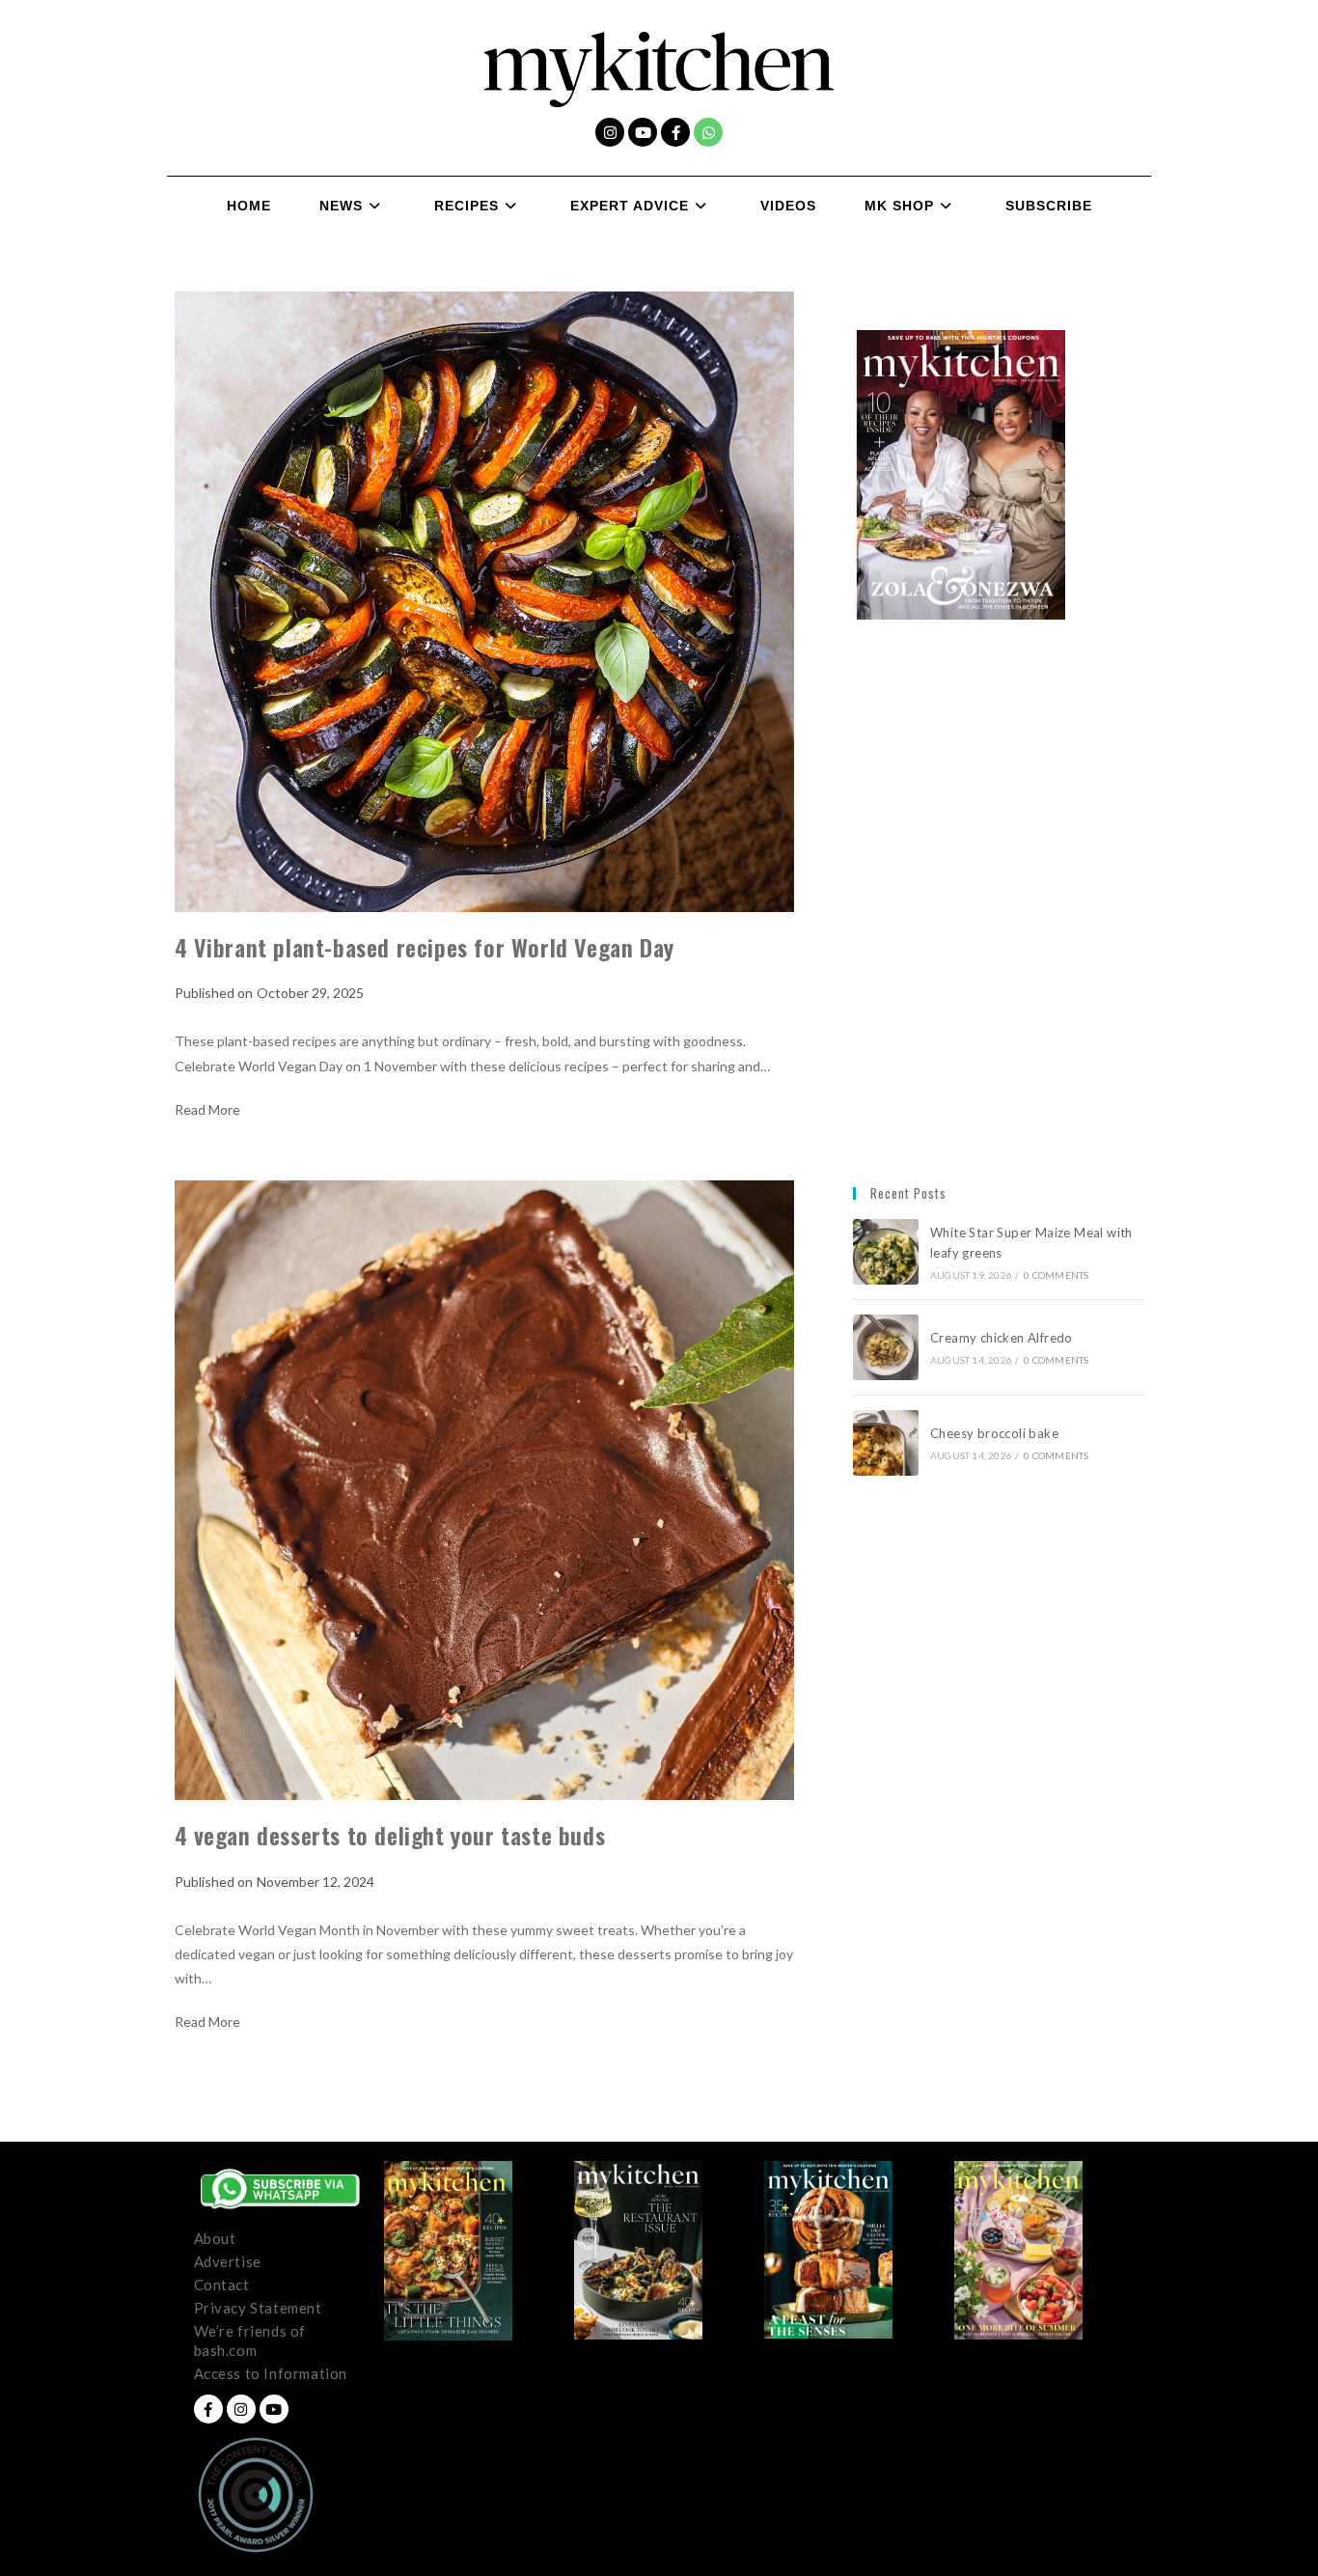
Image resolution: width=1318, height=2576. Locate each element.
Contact (222, 2285)
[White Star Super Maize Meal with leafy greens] (886, 1252)
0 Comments (1056, 1275)
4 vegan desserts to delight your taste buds (393, 1835)
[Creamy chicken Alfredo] (886, 1347)
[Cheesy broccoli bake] (886, 1443)
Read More (207, 1110)
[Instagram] (610, 132)
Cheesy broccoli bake (998, 1433)
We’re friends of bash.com (250, 2341)
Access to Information (271, 2373)
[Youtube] (643, 132)
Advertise (228, 2261)
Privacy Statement (258, 2308)
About (215, 2238)
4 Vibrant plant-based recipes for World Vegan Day (431, 947)
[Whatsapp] (708, 132)
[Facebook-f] (675, 132)
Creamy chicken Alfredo (1003, 1338)
